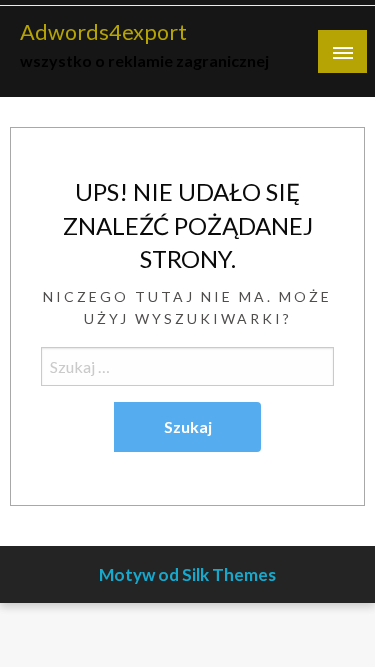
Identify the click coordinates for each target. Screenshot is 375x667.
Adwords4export (103, 32)
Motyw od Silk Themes (187, 574)
